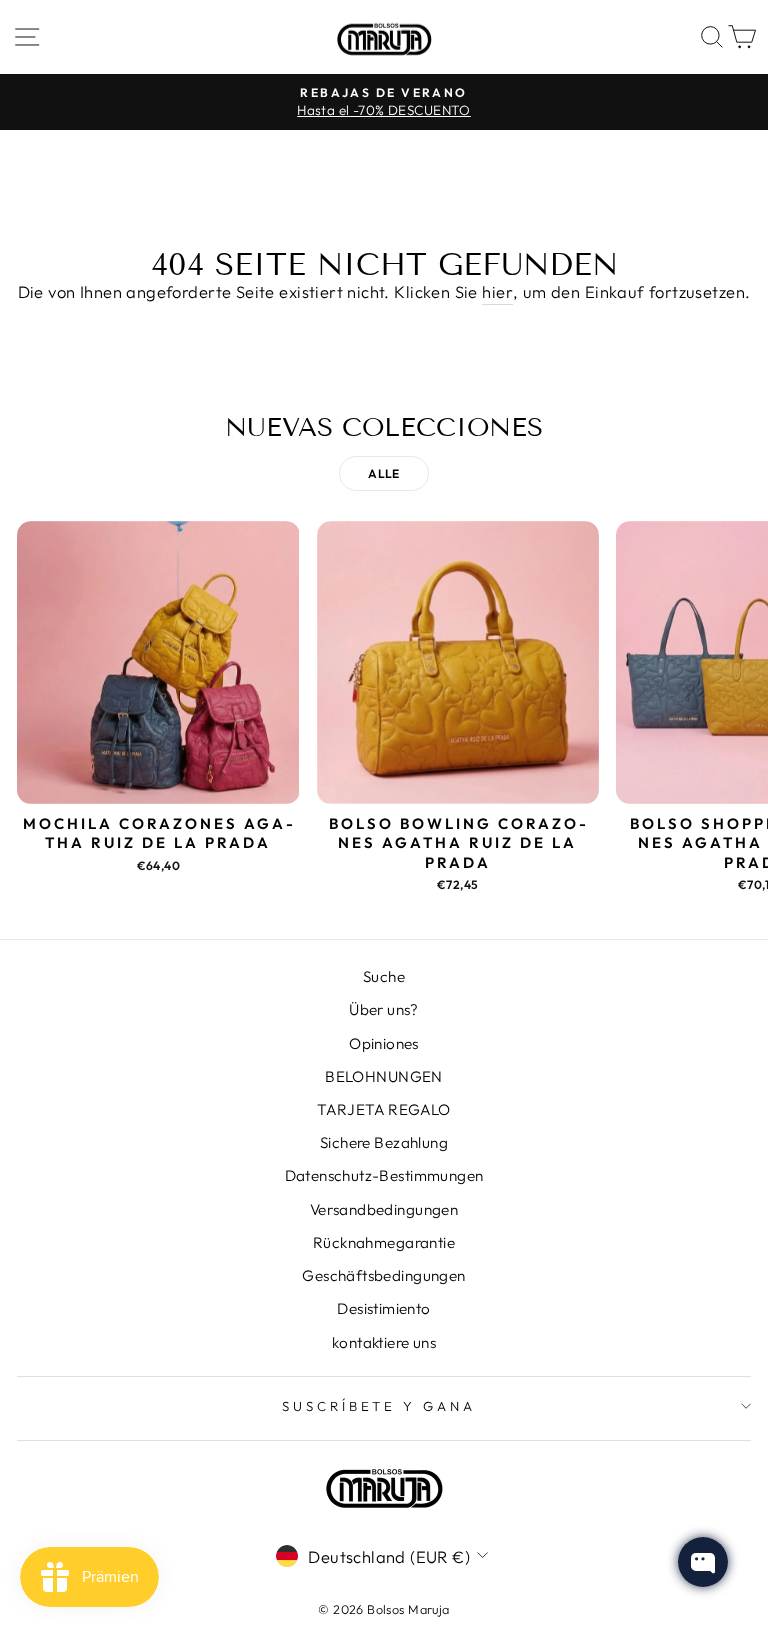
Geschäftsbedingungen (383, 1275)
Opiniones (384, 1043)
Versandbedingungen (384, 1209)
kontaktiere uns (384, 1342)
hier (497, 291)
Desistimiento (383, 1308)
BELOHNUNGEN (384, 1076)
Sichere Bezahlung (384, 1142)
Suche (384, 976)
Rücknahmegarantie (384, 1242)
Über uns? (384, 1009)
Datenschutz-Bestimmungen (384, 1175)
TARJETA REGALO (384, 1109)
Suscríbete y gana (379, 1406)
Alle (384, 473)
